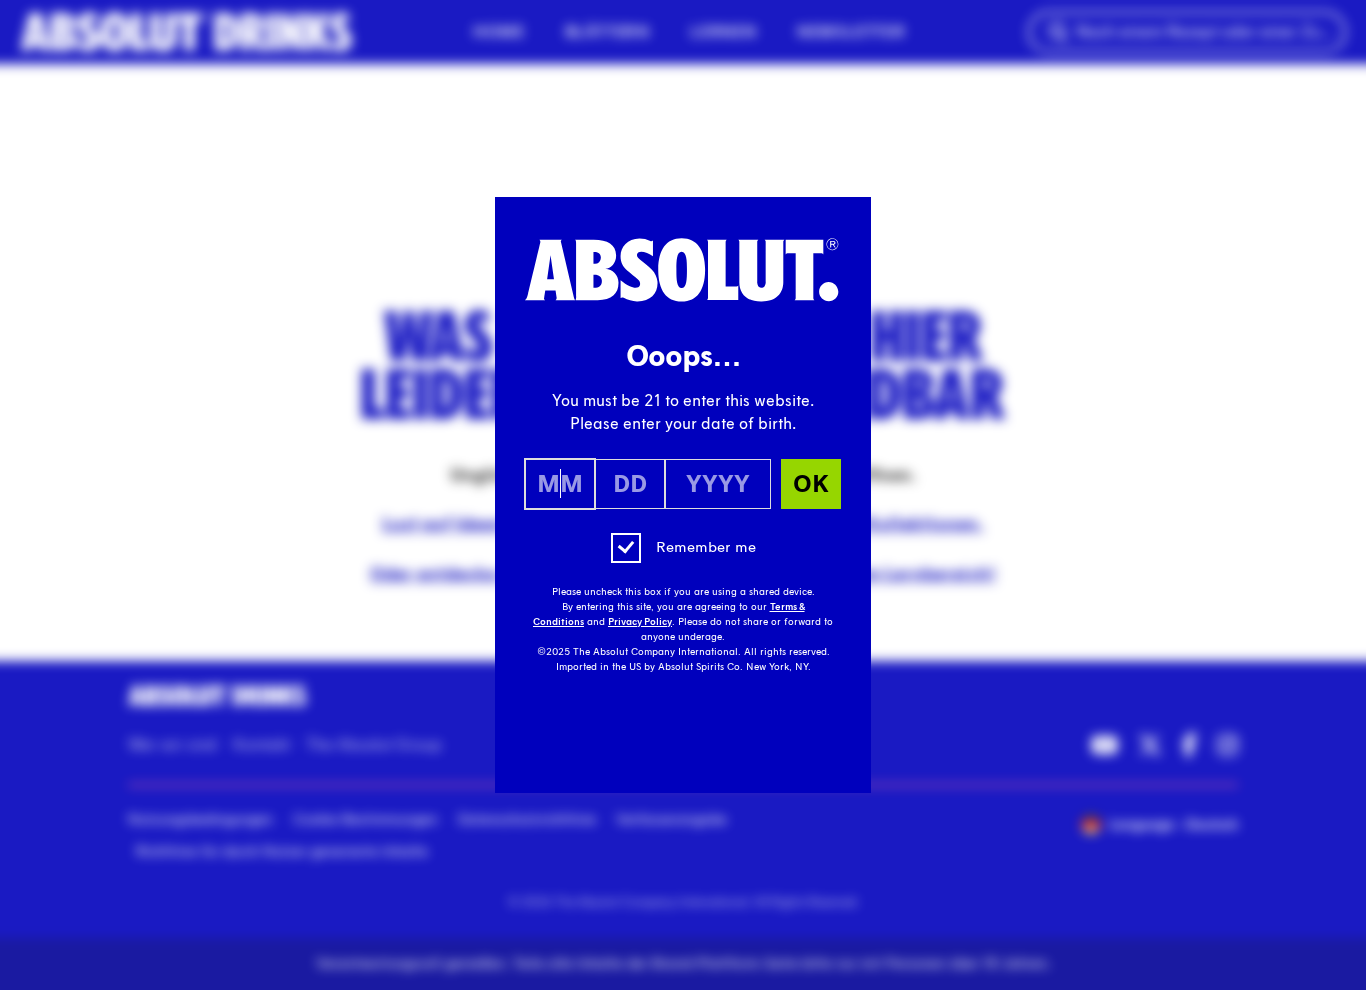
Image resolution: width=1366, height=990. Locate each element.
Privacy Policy (640, 622)
